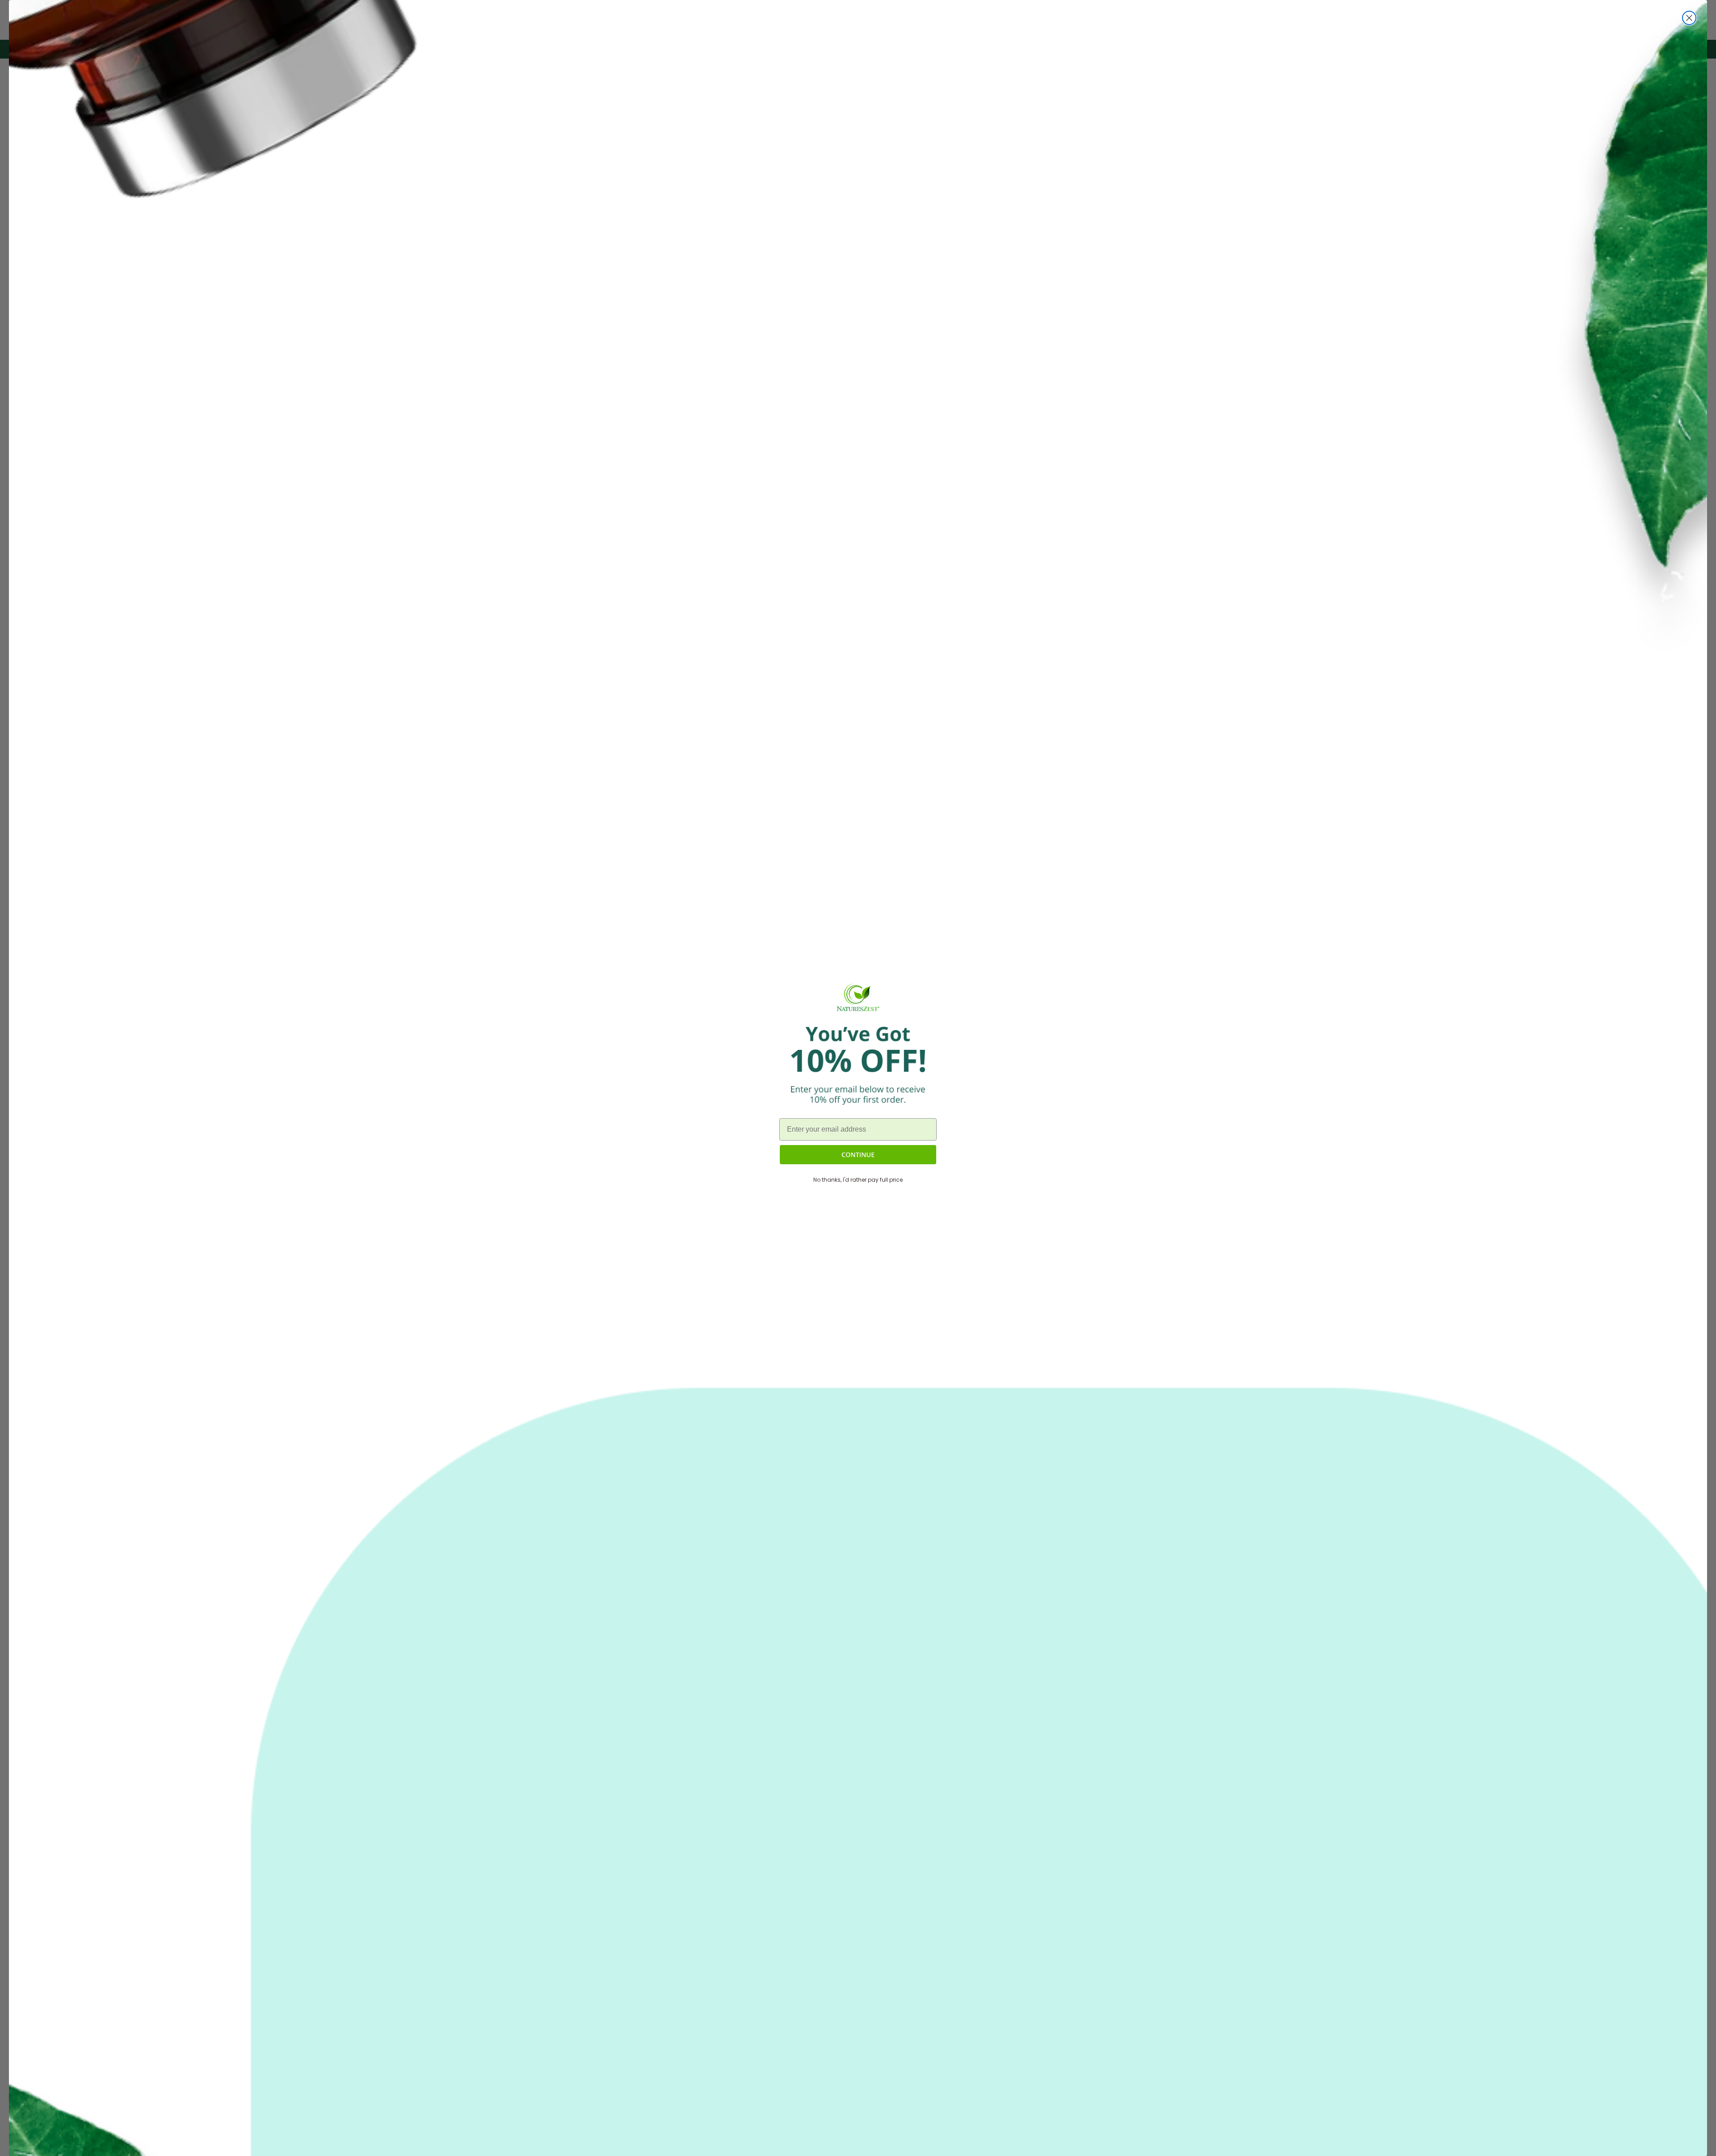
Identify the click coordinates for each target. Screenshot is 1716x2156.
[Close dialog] (1689, 18)
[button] (858, 1155)
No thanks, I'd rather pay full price (858, 1180)
